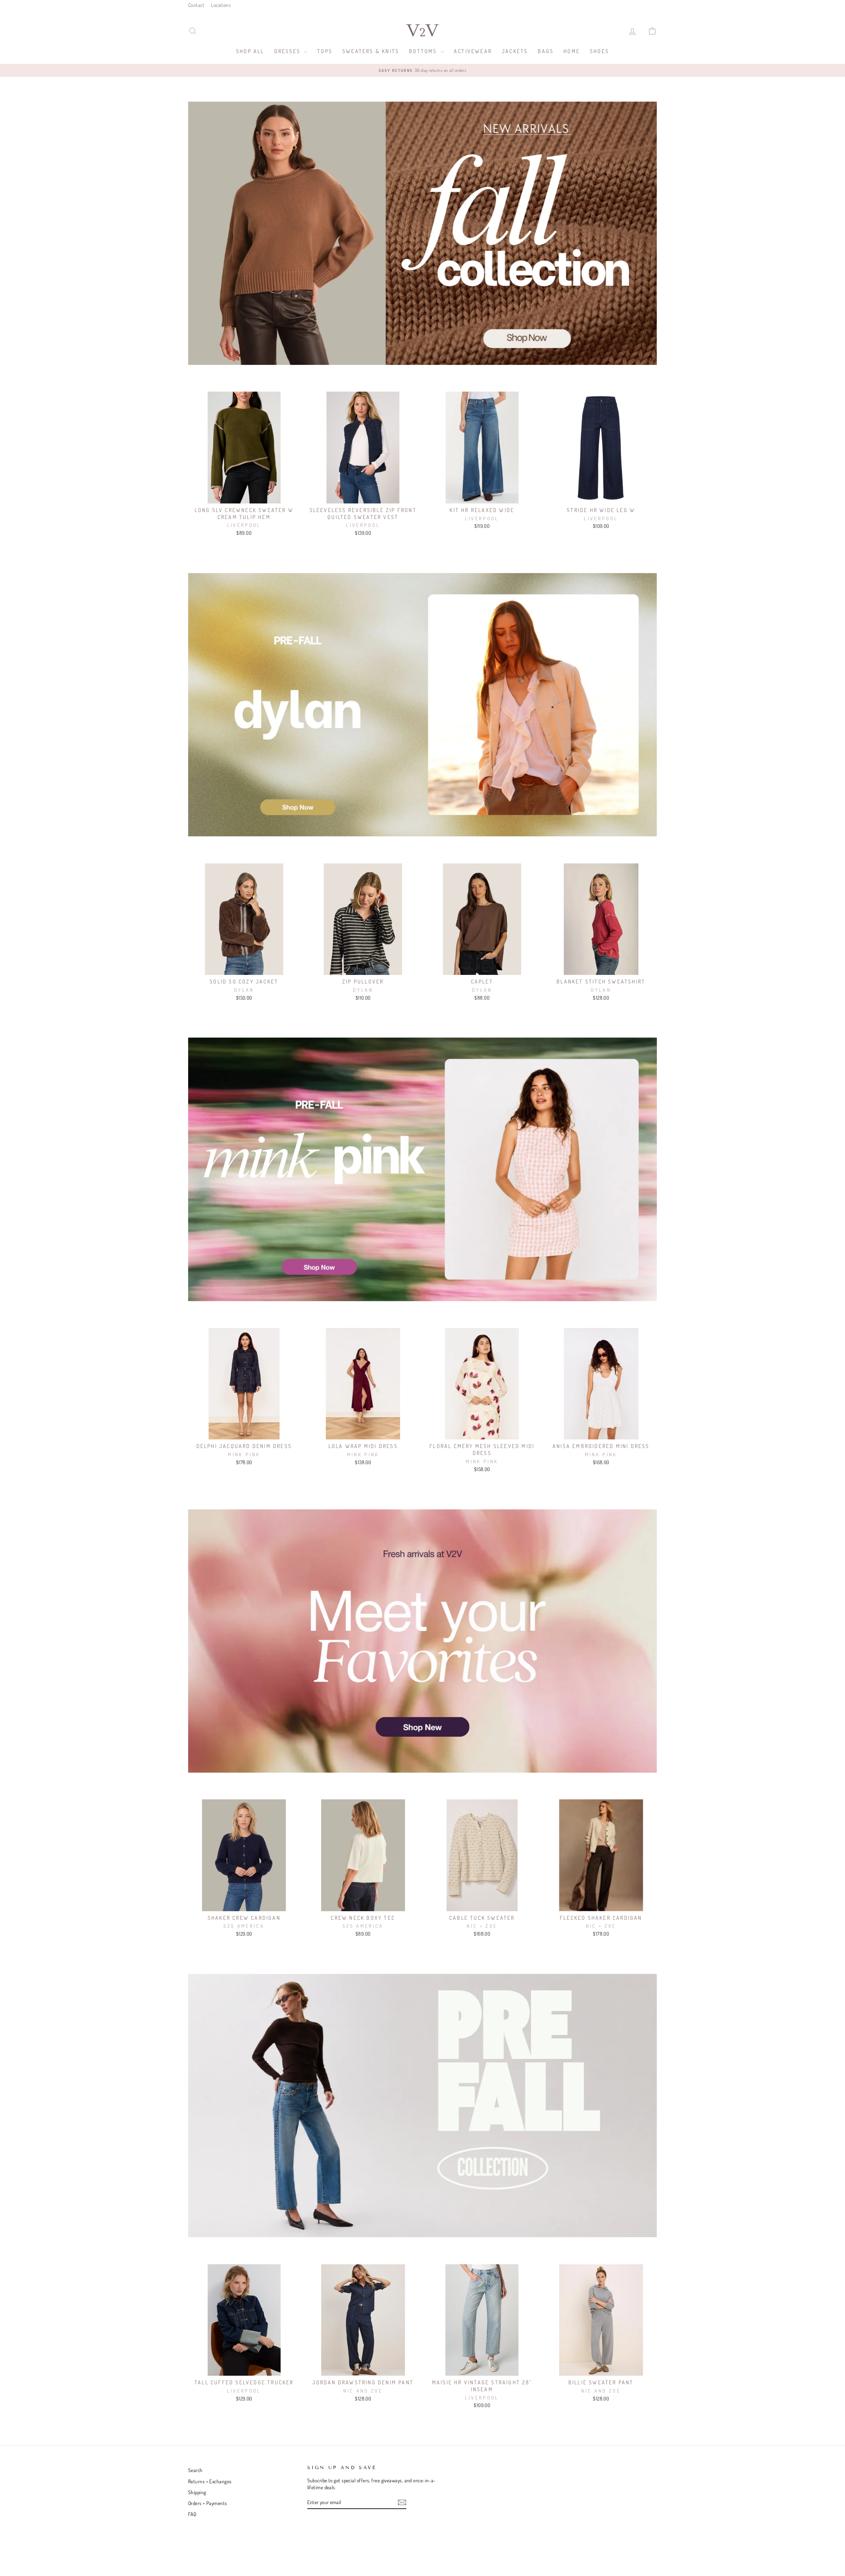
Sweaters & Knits (371, 51)
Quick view (244, 496)
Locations (221, 5)
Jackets (515, 51)
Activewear (473, 51)
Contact (196, 5)
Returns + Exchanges (210, 2481)
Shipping (197, 2492)
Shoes (599, 51)
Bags (546, 51)
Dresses (288, 51)
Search (195, 2470)
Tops (325, 51)
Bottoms (424, 51)
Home (572, 51)
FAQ (192, 2514)
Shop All (250, 51)
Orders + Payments (208, 2503)
